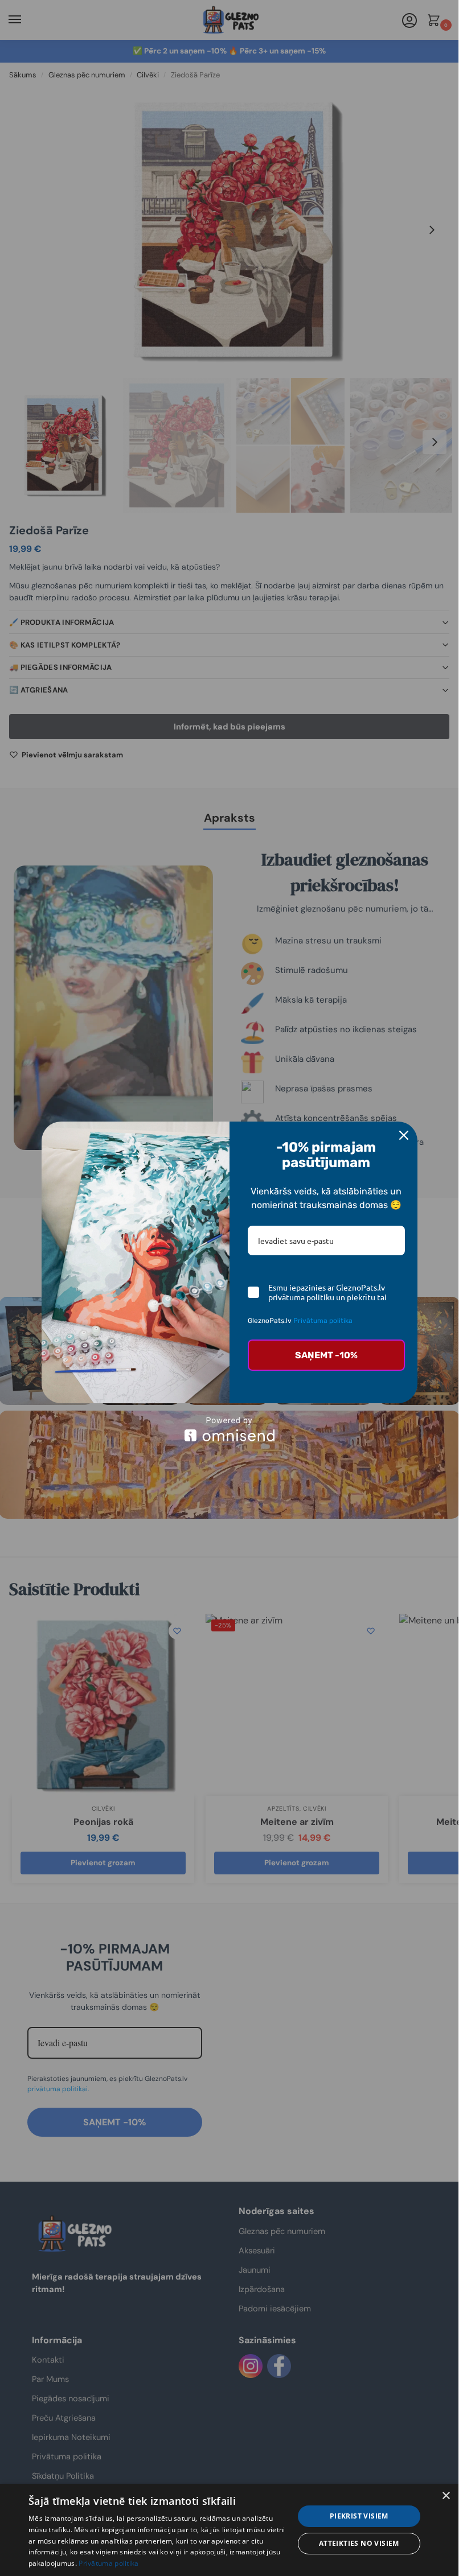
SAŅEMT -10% (326, 1355)
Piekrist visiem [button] (359, 2516)
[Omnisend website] (230, 1429)
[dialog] (229, 2530)
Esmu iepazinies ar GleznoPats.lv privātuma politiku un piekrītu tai (327, 1292)
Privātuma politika (323, 1321)
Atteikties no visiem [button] (359, 2543)
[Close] (404, 1135)
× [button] (446, 2496)
